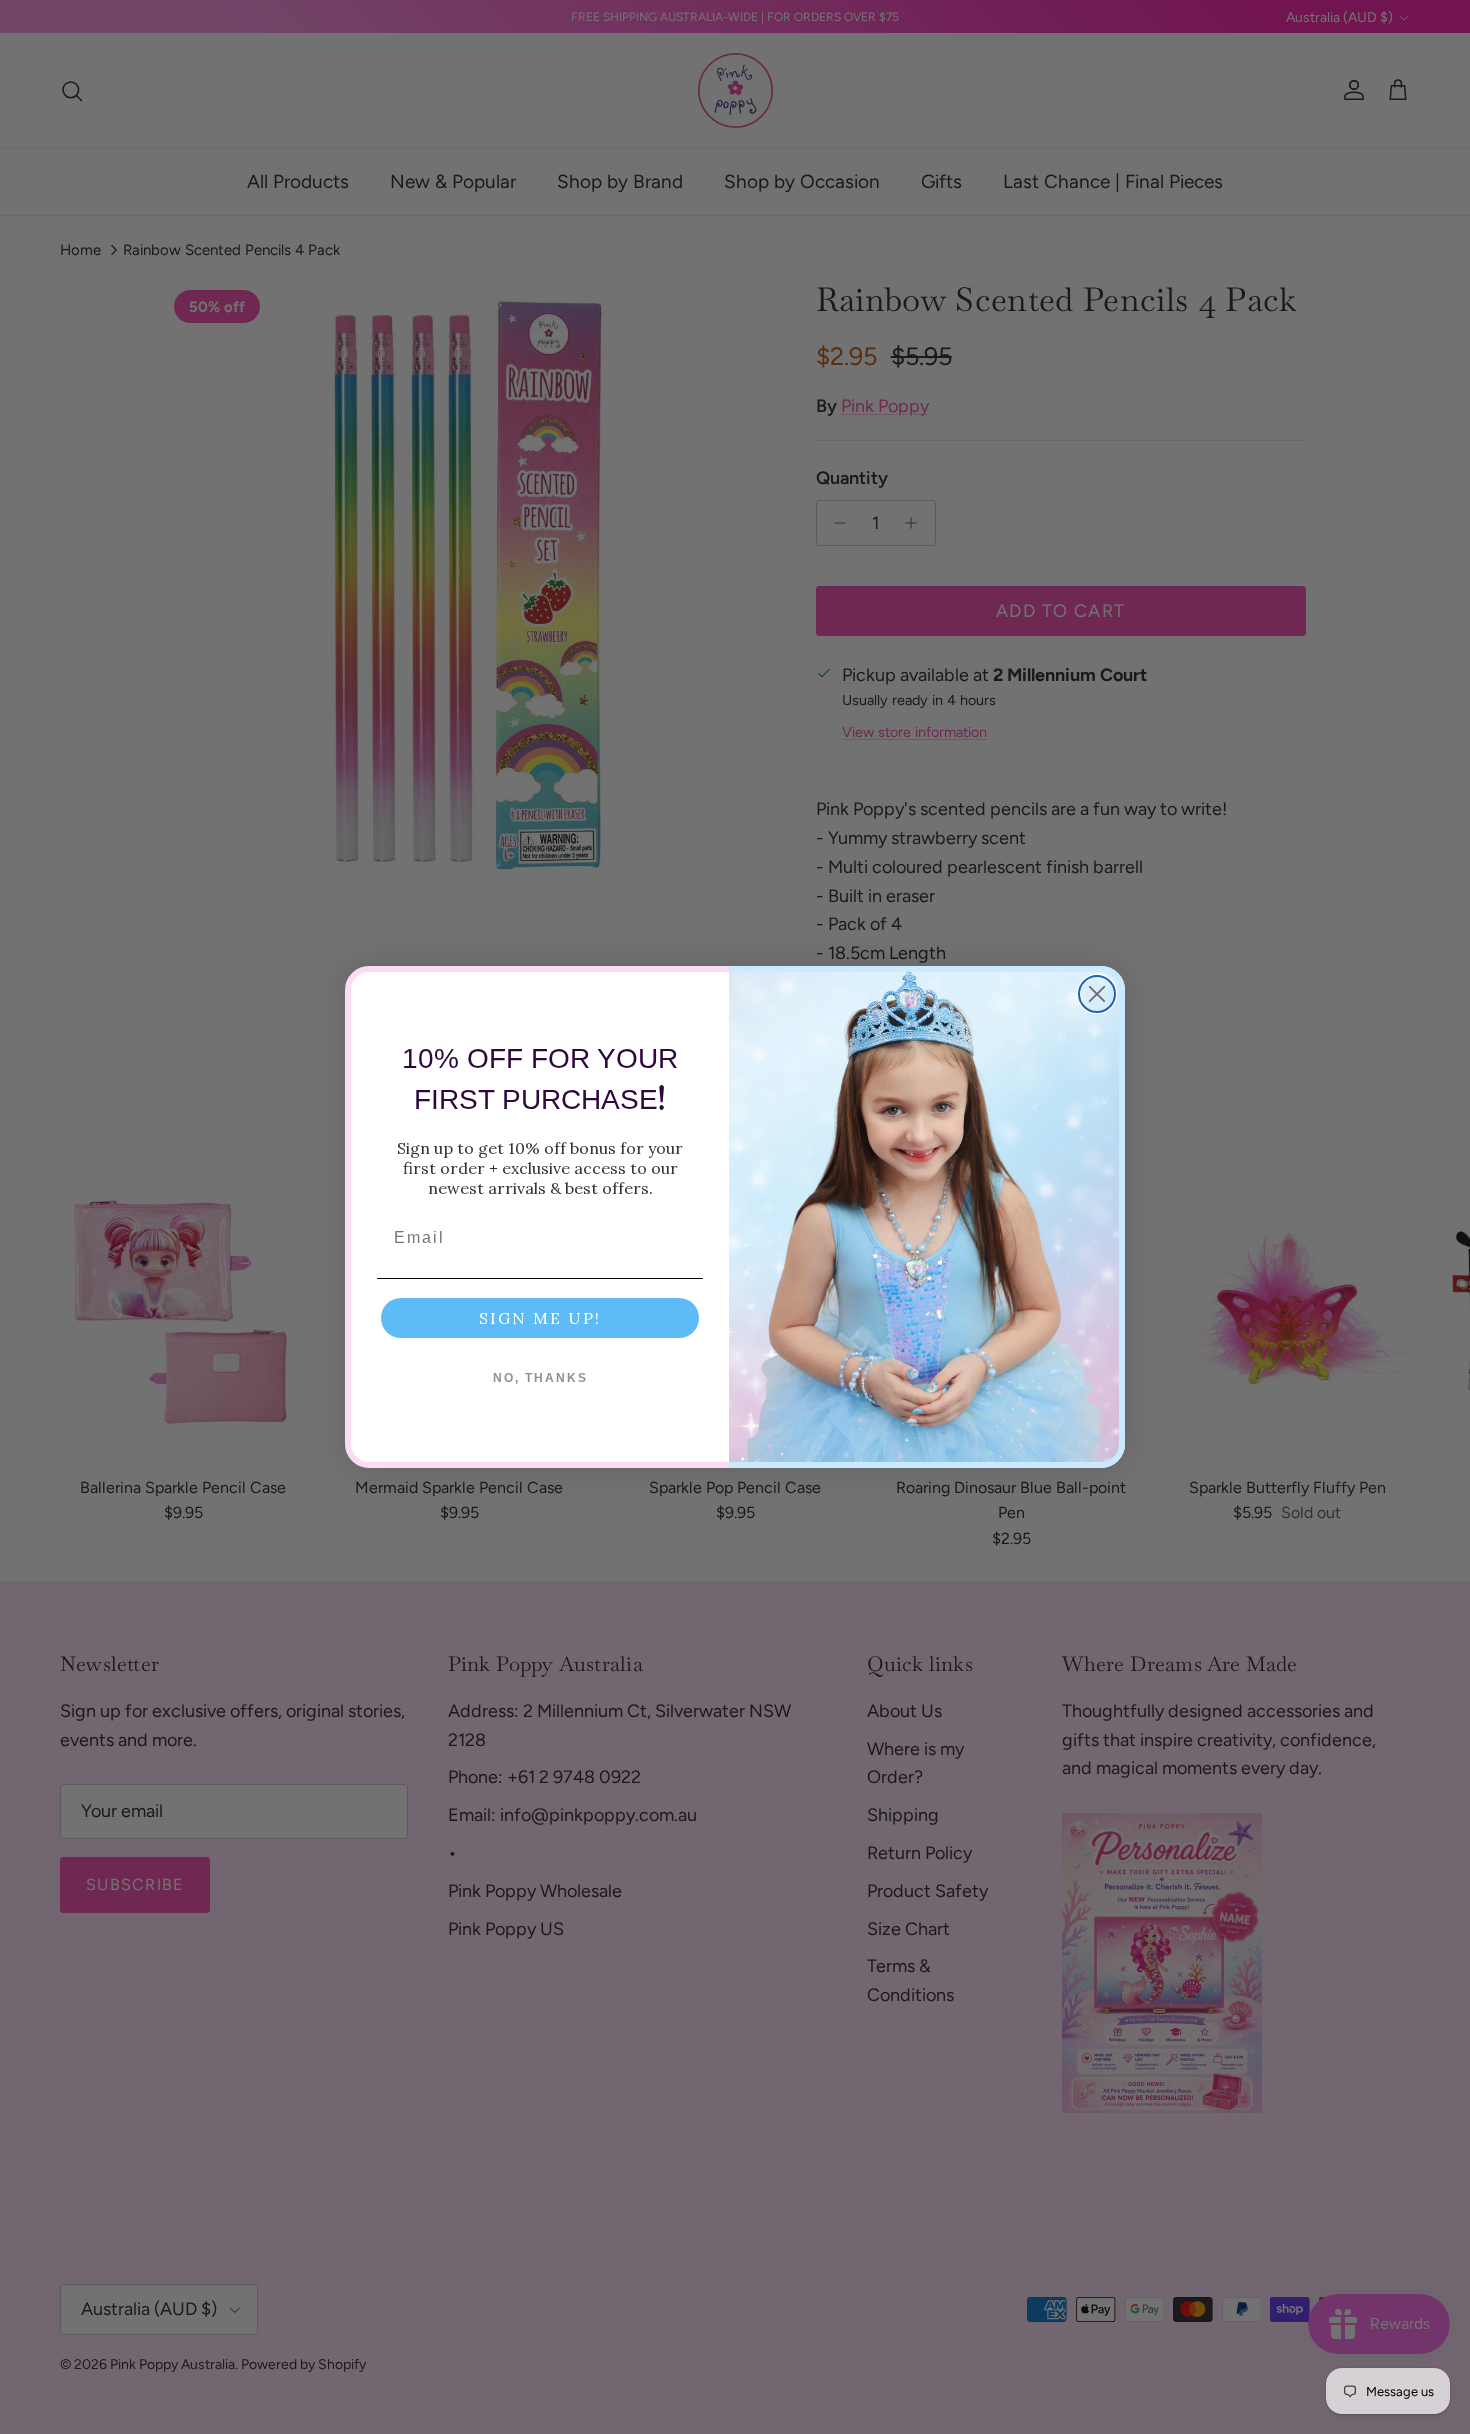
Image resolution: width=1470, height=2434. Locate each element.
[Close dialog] (1097, 994)
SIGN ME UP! (540, 1318)
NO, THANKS (540, 1378)
